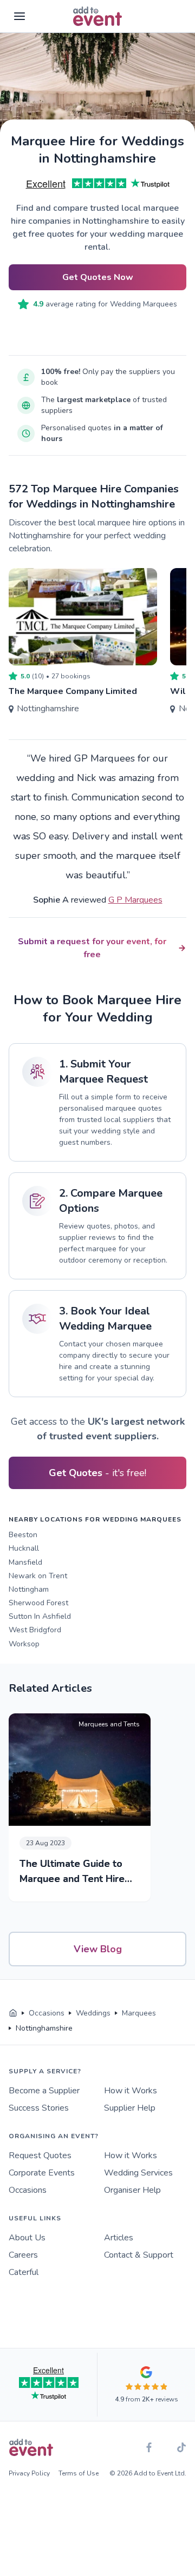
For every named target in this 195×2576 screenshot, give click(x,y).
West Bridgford (35, 1630)
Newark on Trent (38, 1576)
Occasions (28, 2190)
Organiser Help (132, 2190)
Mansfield (25, 1562)
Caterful (24, 2272)
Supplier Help (130, 2108)
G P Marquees (135, 900)
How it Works (131, 2091)
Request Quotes (40, 2155)
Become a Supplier (44, 2091)
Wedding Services (138, 2173)
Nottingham (29, 1589)
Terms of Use (79, 2473)
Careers (23, 2255)
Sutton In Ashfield (40, 1616)
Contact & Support (139, 2255)
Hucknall (24, 1548)
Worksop (24, 1644)
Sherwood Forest (38, 1603)
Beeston (23, 1535)
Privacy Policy (29, 2473)
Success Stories (39, 2108)
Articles (119, 2238)
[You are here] (13, 2013)
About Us (27, 2238)
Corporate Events (42, 2173)
